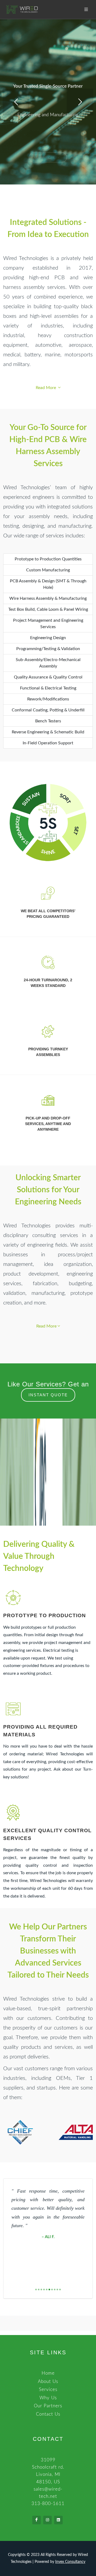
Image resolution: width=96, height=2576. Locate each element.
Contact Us (48, 2414)
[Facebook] (37, 2520)
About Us (48, 2381)
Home (48, 2373)
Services (48, 2390)
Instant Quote (48, 1395)
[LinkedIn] (58, 2520)
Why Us (48, 2398)
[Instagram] (47, 2520)
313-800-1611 (48, 2504)
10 (60, 2290)
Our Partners (48, 2406)
